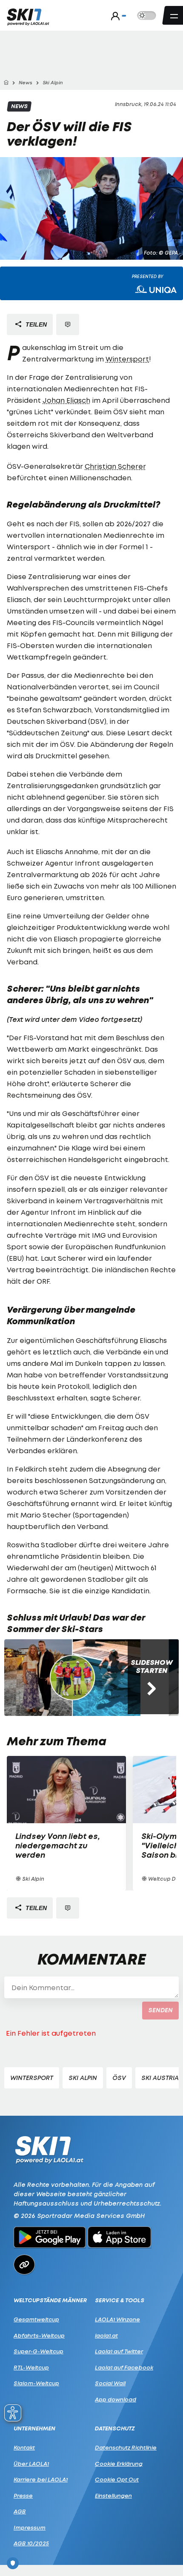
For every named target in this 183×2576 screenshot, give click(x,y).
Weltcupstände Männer (50, 2300)
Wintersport (127, 359)
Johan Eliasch (66, 400)
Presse (23, 2496)
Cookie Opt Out (117, 2479)
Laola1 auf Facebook (124, 2367)
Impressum (30, 2527)
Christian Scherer (115, 466)
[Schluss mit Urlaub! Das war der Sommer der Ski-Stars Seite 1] (72, 1678)
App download (116, 2399)
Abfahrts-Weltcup (39, 2335)
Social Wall (110, 2383)
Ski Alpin (83, 2078)
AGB (20, 2511)
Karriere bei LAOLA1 (41, 2479)
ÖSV (119, 2078)
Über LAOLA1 (31, 2464)
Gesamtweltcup (36, 2319)
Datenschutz (115, 2428)
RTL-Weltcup (31, 2367)
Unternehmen (34, 2428)
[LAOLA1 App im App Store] (120, 2238)
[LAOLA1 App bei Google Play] (50, 2238)
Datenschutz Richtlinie (126, 2447)
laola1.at (106, 2335)
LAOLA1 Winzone (117, 2319)
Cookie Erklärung (119, 2464)
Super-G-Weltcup (39, 2351)
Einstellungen (113, 2496)
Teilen (35, 324)
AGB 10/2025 (31, 2543)
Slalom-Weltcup (36, 2383)
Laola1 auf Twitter (119, 2351)
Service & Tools (120, 2300)
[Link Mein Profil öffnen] (116, 16)
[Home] (6, 83)
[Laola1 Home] (49, 2149)
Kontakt (24, 2447)
